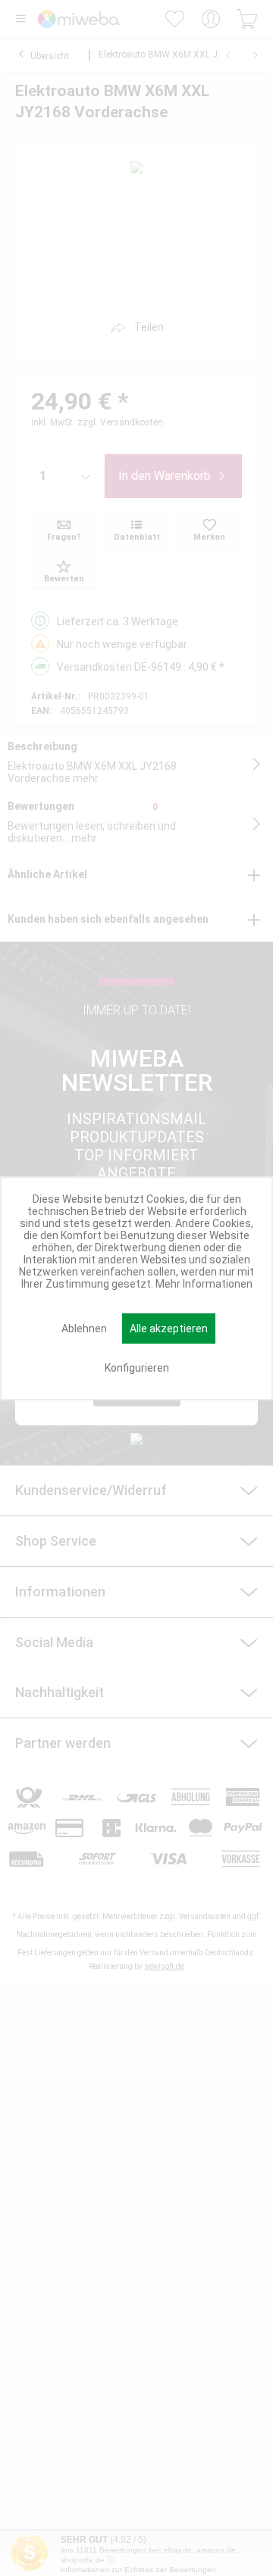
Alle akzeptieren (169, 1328)
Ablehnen (84, 1328)
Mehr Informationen (204, 1284)
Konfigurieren (137, 1368)
